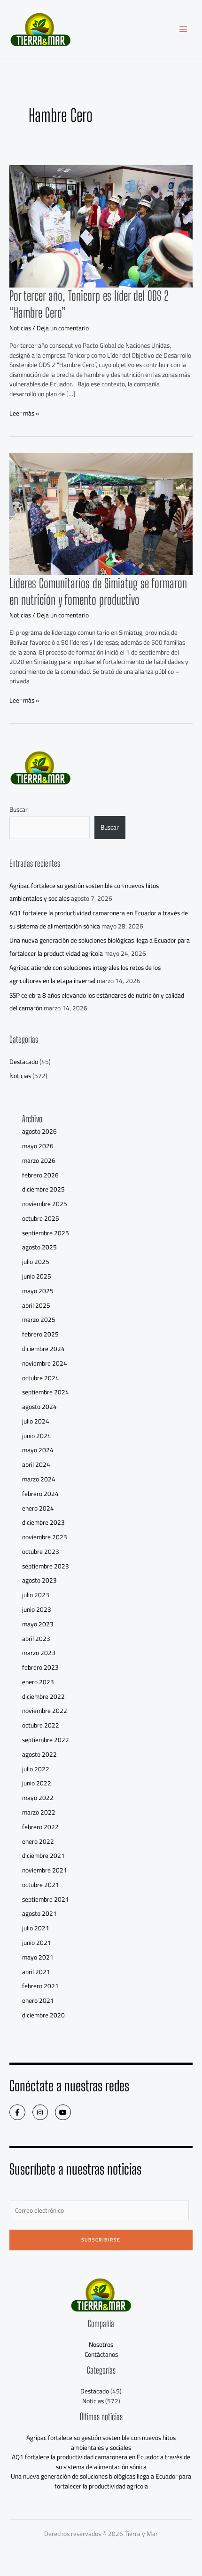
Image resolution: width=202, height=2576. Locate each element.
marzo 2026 (39, 1160)
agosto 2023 (39, 1580)
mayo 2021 (38, 1957)
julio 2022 (36, 1769)
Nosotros (101, 2344)
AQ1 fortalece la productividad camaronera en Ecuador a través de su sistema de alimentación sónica (99, 919)
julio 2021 (36, 1928)
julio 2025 (36, 1262)
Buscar (19, 809)
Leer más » (24, 413)
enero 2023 (38, 1682)
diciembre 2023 (43, 1522)
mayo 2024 (38, 1450)
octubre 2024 (41, 1378)
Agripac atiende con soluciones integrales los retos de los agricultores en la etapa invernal (85, 974)
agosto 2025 (39, 1247)
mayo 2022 (38, 1798)
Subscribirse (101, 2240)
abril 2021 (36, 1972)
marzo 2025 (39, 1320)
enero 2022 (38, 1841)
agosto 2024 (39, 1407)
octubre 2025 (41, 1218)
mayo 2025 (38, 1291)
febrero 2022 (40, 1827)
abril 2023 (36, 1639)
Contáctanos (101, 2354)
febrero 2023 (40, 1667)
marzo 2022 (39, 1812)
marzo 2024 (39, 1479)
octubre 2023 (41, 1552)
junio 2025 (37, 1276)
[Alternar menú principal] (183, 29)
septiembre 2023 (46, 1566)
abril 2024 (36, 1464)
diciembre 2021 (43, 1856)
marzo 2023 (39, 1653)
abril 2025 (36, 1305)
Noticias (20, 328)
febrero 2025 (40, 1334)
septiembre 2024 (46, 1392)
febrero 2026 (40, 1175)
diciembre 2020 (43, 2015)
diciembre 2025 (43, 1189)
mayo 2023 (38, 1624)
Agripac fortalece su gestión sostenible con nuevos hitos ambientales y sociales (101, 2443)
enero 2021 (38, 2000)
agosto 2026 (39, 1131)
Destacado (24, 1062)
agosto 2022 (39, 1754)
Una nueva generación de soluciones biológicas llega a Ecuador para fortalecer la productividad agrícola (100, 947)
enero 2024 (38, 1508)
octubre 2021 (41, 1885)
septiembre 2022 (46, 1740)
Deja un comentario (63, 328)
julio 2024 (36, 1421)
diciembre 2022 (43, 1696)
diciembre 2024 (43, 1349)
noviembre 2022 (45, 1711)
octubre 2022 (41, 1725)
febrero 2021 (40, 1986)
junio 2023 (37, 1609)
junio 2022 (37, 1783)
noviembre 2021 (45, 1870)
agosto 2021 (39, 1913)
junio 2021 (37, 1943)
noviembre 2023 (45, 1537)
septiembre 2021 (46, 1899)
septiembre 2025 (46, 1233)
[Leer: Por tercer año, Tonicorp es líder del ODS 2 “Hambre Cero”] (101, 226)
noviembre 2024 (45, 1363)
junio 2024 (37, 1436)
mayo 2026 (38, 1146)
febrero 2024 (40, 1494)
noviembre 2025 (45, 1204)
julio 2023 (36, 1595)
